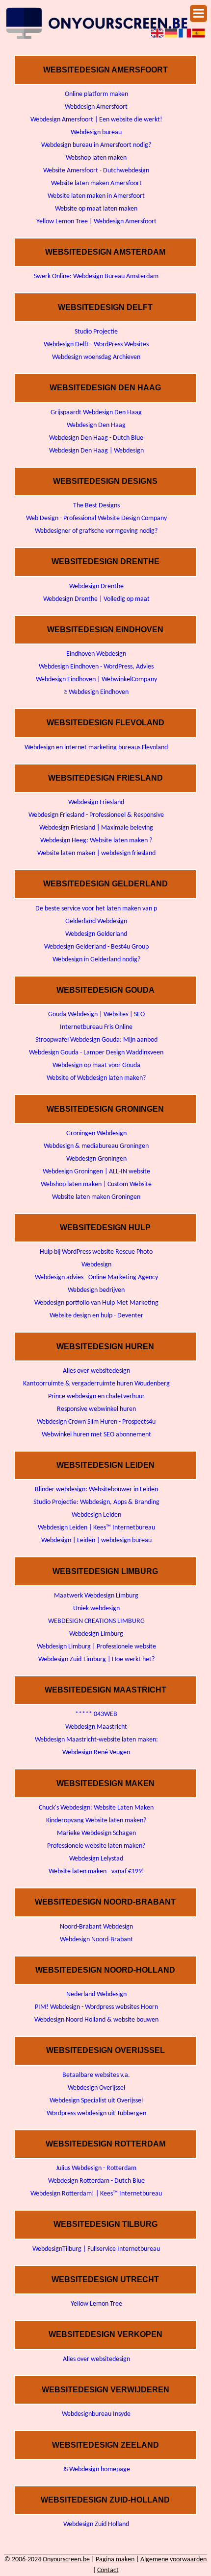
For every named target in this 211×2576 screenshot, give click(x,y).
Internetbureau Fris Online (96, 1027)
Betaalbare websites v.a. (96, 2075)
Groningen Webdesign (96, 1133)
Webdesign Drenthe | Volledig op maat (96, 599)
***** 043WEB (96, 1714)
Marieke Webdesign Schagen (96, 1833)
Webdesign (96, 1265)
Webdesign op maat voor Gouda (96, 1065)
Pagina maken (115, 2560)
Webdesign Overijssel (96, 2088)
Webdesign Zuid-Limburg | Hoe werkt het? (96, 1659)
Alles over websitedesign (96, 1371)
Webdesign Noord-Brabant (96, 1940)
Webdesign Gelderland (96, 934)
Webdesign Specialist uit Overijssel (96, 2101)
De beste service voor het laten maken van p (96, 909)
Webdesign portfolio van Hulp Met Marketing (96, 1303)
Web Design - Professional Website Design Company (96, 518)
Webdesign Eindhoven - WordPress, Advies (96, 667)
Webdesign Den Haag (96, 425)
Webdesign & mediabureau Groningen (96, 1146)
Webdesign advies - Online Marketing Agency (96, 1277)
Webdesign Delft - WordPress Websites (96, 345)
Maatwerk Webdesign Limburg (96, 1596)
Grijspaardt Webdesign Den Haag (96, 413)
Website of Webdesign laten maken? (96, 1078)
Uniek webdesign (96, 1609)
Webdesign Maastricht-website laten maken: (96, 1740)
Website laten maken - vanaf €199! (96, 1872)
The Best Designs (96, 506)
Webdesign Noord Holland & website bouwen (96, 2020)
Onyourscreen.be (66, 2560)
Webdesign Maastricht (96, 1727)
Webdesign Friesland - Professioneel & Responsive (96, 815)
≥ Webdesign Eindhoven (96, 692)
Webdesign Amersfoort (96, 107)
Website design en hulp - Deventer (96, 1316)
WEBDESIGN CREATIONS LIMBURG (96, 1621)
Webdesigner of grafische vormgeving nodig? (96, 531)
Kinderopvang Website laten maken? (96, 1821)
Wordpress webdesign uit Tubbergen (96, 2113)
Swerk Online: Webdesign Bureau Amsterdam (96, 276)
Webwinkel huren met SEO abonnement (96, 1435)
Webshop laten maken (96, 158)
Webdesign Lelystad (96, 1859)
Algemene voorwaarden (173, 2560)
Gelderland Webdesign (96, 921)
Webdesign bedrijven (96, 1290)
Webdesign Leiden (96, 1515)
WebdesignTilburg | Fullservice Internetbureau (96, 2249)
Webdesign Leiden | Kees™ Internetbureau (96, 1528)
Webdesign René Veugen (96, 1753)
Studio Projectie (96, 332)
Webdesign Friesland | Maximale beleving (96, 828)
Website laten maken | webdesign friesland (96, 853)
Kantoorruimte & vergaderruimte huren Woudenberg (96, 1384)
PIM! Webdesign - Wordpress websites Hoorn (96, 2007)
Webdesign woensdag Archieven (96, 357)
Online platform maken (96, 94)
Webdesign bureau (96, 132)
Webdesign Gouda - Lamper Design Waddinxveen (96, 1053)
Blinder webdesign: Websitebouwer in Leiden (96, 1490)
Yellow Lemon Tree (96, 2304)
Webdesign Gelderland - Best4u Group (96, 947)
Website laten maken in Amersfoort (96, 196)
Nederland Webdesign (96, 1994)
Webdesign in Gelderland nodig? (96, 960)
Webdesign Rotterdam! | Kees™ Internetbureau (96, 2194)
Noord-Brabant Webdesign (96, 1927)
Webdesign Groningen (96, 1159)
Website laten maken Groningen (96, 1197)
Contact (108, 2570)
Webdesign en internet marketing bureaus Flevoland (96, 748)
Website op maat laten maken (96, 209)
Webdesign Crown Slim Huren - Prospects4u (96, 1422)
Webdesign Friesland (96, 802)
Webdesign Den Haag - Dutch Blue (96, 438)
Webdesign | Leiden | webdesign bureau (96, 1540)
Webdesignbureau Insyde (96, 2414)
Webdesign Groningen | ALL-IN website (96, 1172)
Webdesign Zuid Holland (96, 2524)
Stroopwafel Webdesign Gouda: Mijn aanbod (96, 1040)
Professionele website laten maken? (96, 1846)
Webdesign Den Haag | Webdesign (96, 451)
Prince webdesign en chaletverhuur (96, 1396)
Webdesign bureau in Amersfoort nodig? (96, 145)
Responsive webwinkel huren (96, 1409)
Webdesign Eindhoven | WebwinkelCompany (96, 680)
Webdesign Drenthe (96, 586)
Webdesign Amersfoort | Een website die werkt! (96, 120)
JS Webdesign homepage (96, 2469)
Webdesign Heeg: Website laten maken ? (96, 841)
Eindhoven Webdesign (96, 654)
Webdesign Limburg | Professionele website (96, 1647)
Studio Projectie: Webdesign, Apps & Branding (96, 1502)
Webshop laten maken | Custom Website (96, 1184)
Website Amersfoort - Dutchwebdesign (96, 171)
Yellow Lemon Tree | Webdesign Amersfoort (96, 222)
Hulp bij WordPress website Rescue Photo (96, 1252)
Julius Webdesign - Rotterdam (96, 2168)
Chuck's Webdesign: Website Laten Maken (96, 1808)
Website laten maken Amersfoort (96, 183)
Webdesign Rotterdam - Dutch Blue (96, 2181)
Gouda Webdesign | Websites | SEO (96, 1014)
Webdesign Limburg (96, 1634)
